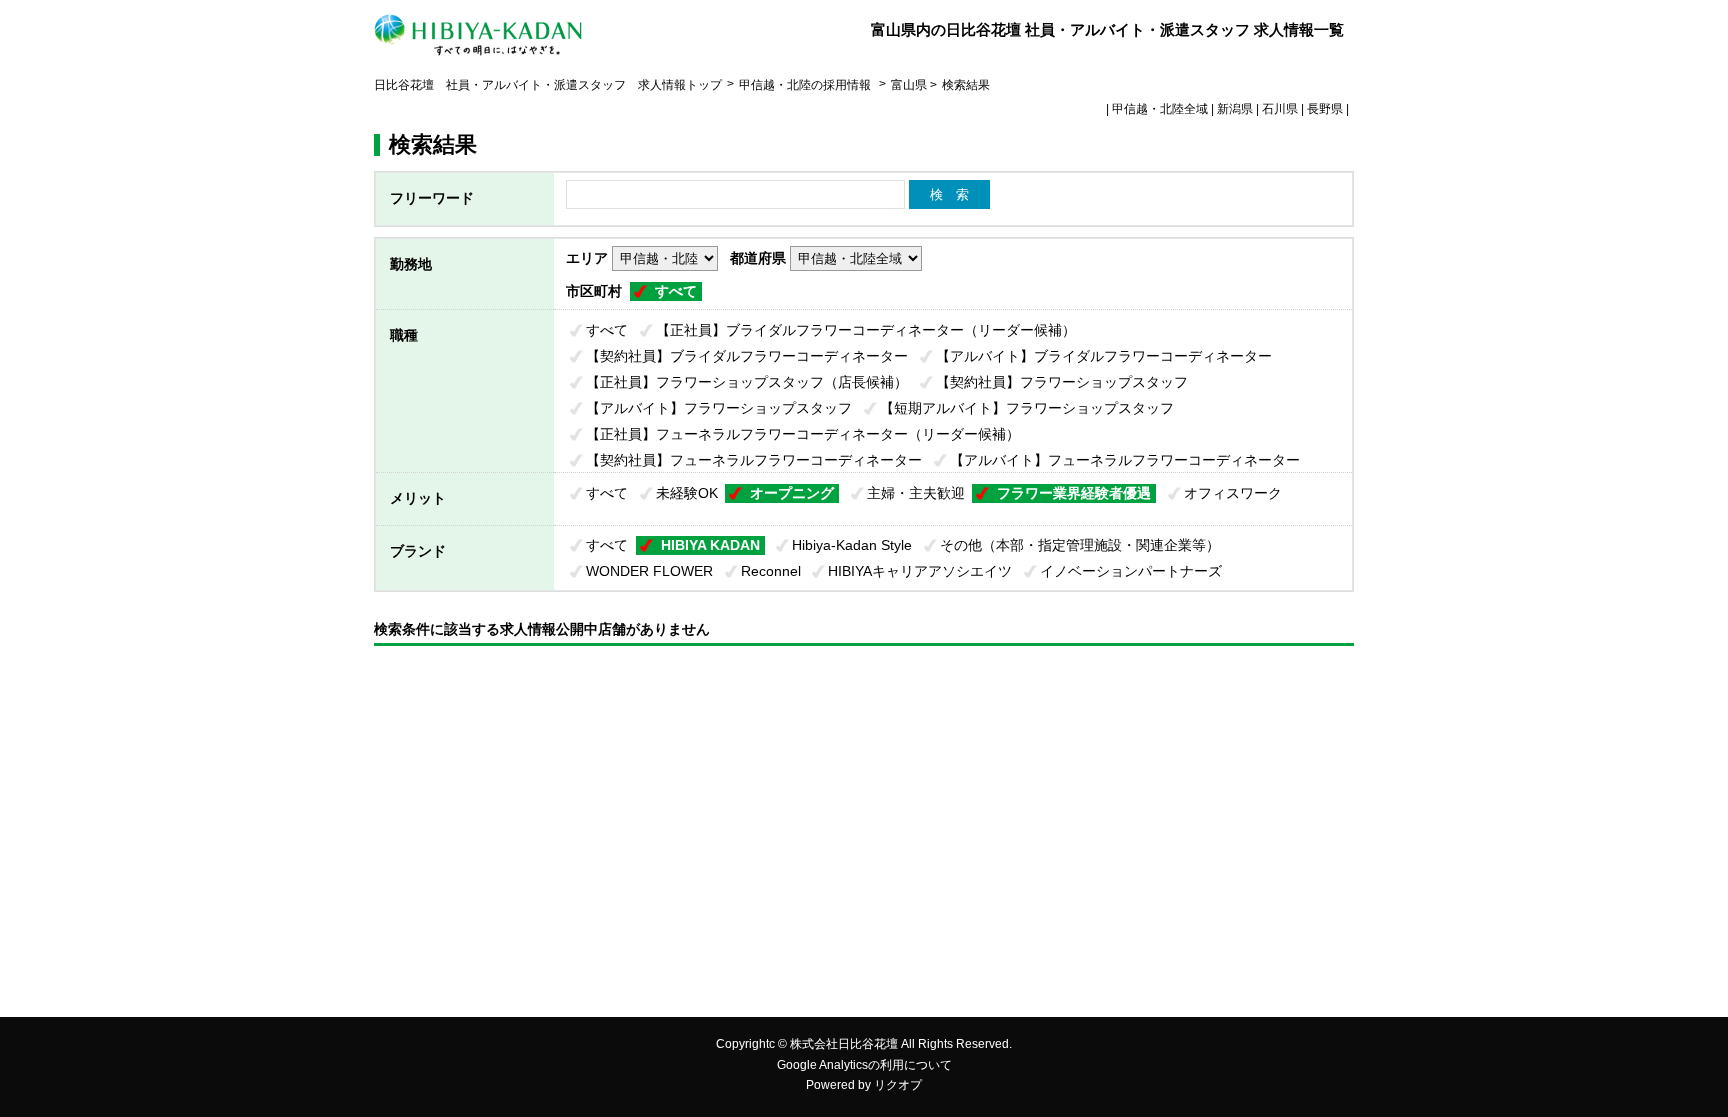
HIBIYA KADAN (710, 545)
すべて (676, 291)
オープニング (792, 493)
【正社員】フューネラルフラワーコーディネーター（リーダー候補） (803, 434)
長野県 (1325, 109)
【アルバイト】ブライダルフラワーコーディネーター (1104, 356)
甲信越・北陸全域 (1160, 109)
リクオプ (898, 1085)
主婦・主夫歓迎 (916, 493)
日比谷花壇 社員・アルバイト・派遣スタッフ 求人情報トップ (548, 85)
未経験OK (687, 493)
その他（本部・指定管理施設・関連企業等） (1080, 545)
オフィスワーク (1233, 493)
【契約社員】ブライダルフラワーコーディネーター (747, 356)
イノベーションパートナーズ (1131, 571)
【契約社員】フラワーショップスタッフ (1062, 382)
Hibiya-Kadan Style (852, 545)
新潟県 (1235, 109)
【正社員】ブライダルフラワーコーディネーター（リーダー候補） (866, 330)
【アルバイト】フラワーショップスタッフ (719, 408)
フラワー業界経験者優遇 (1074, 493)
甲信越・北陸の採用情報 (806, 85)
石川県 (1280, 109)
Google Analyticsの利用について (864, 1065)
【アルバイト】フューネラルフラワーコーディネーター (1125, 460)
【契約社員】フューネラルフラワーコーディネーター (754, 460)
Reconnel (771, 571)
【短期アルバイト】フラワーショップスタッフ (1027, 408)
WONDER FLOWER (649, 571)
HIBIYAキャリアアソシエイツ (920, 571)
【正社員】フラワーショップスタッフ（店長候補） (747, 382)
